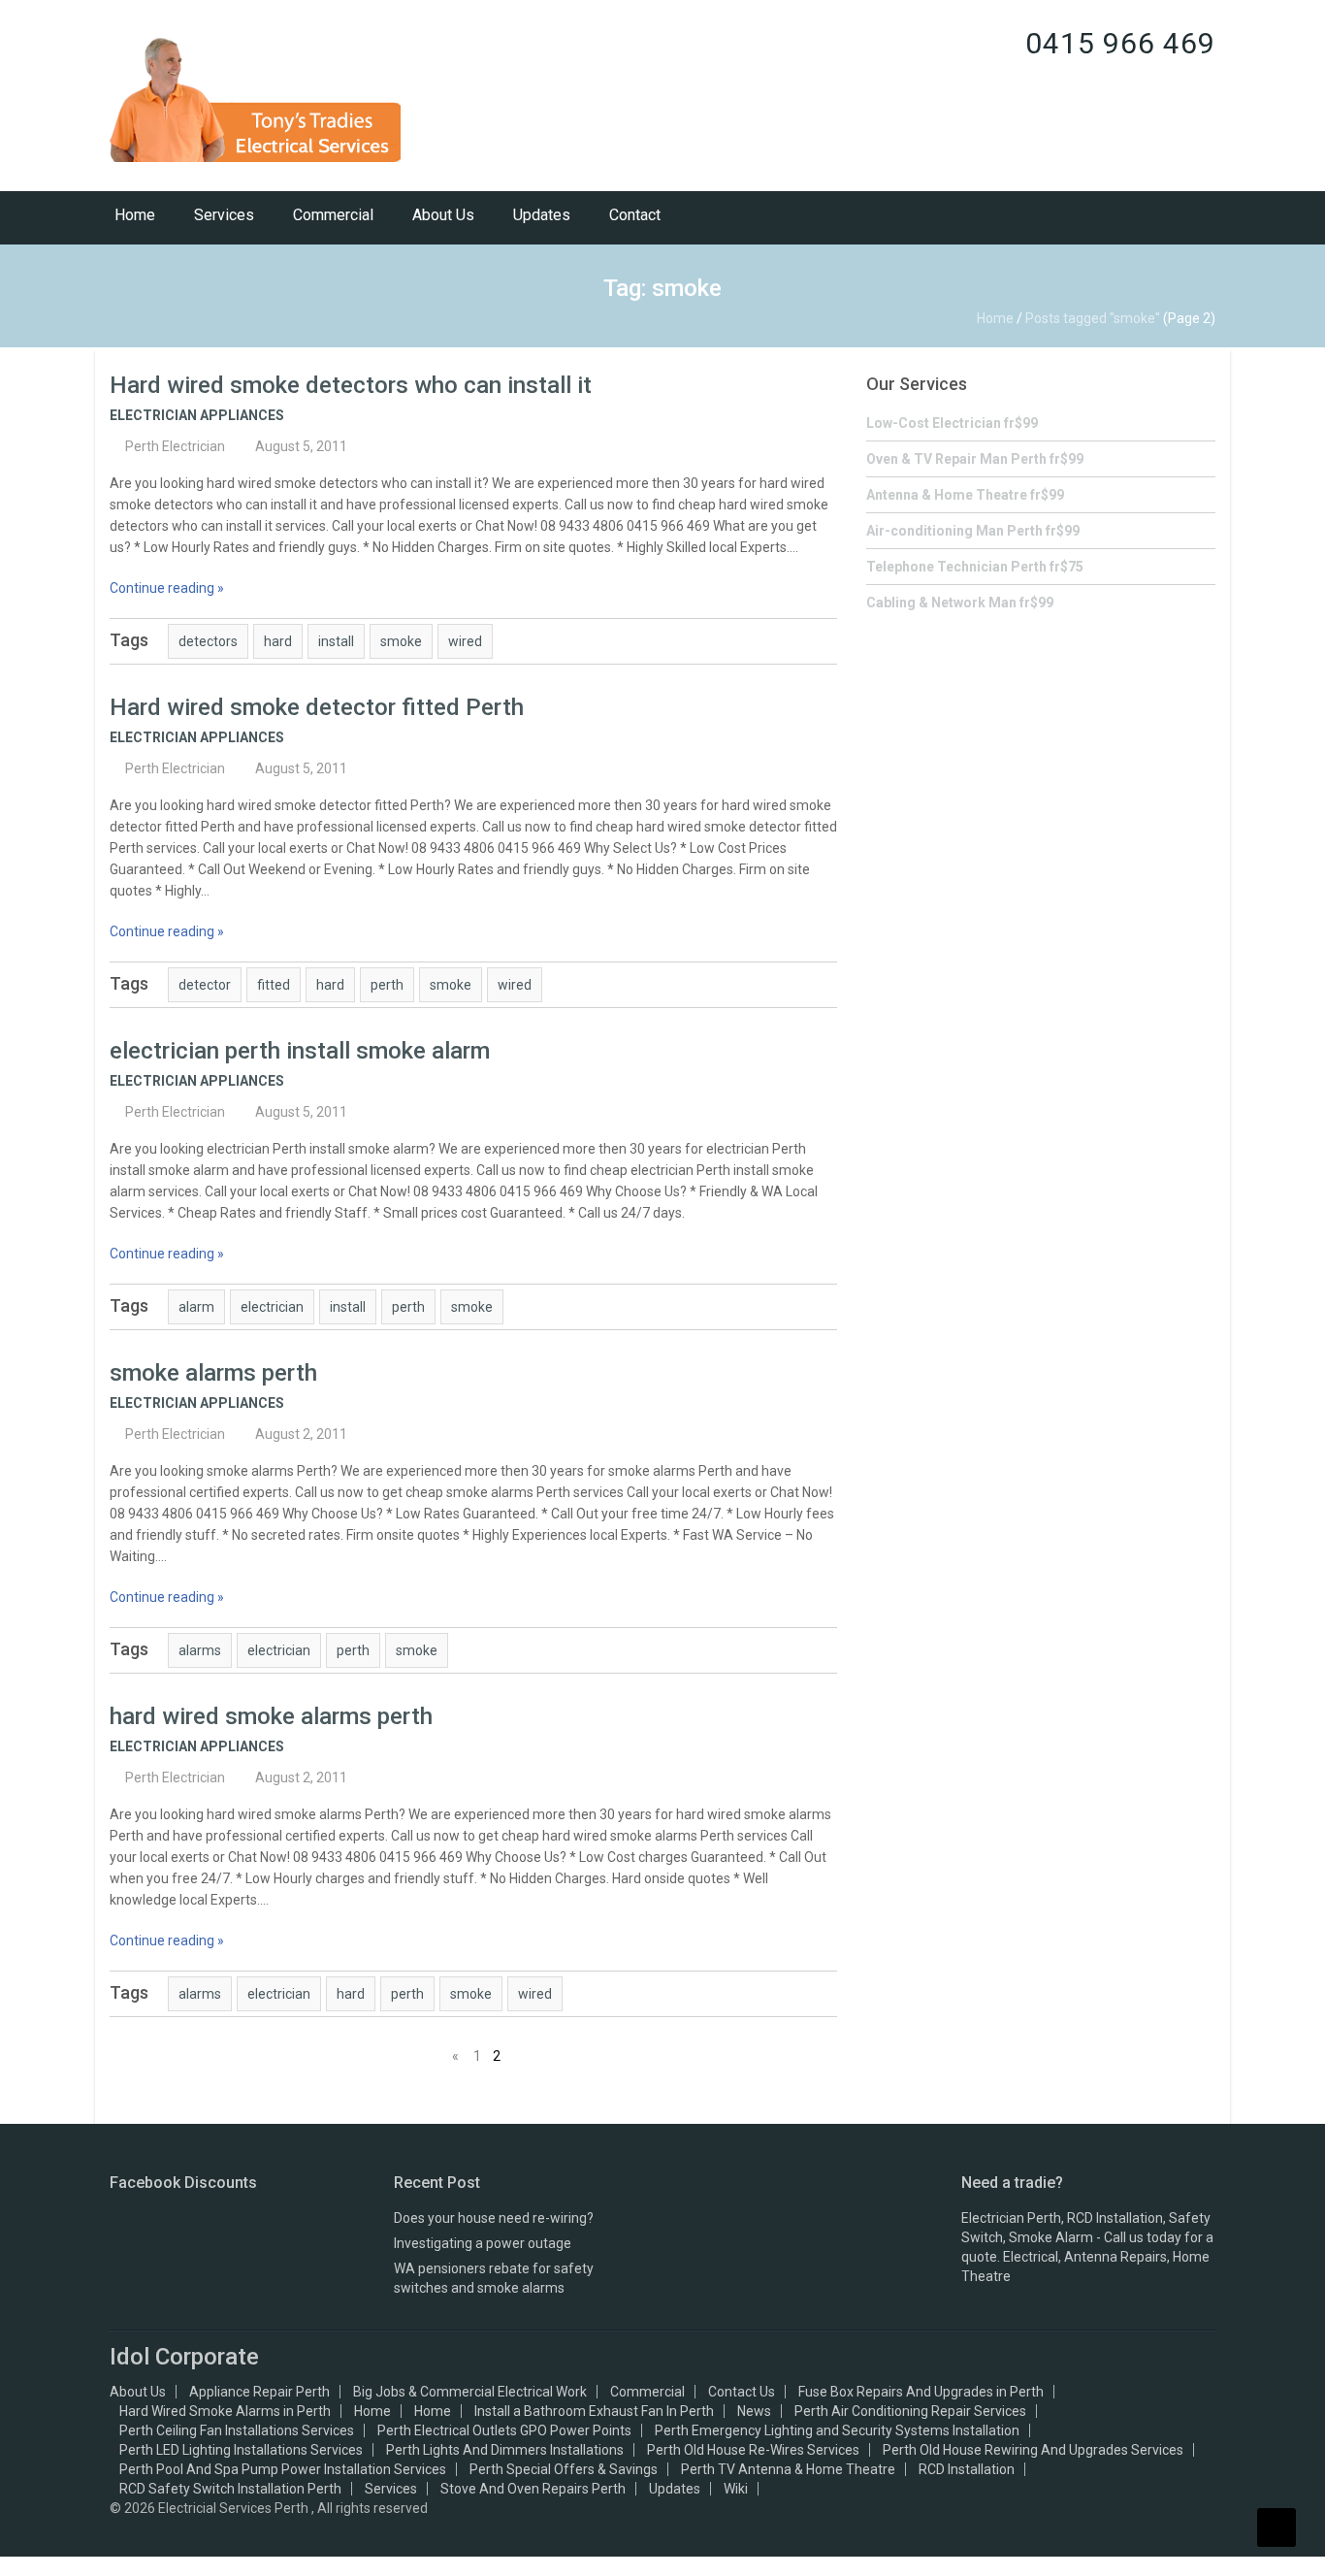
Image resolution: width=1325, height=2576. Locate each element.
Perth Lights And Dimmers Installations (505, 2450)
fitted (274, 985)
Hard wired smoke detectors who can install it (351, 385)
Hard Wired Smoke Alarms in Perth (225, 2411)
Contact (635, 215)
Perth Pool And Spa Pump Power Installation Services (283, 2469)
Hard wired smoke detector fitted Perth (317, 707)
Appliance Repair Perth (259, 2392)
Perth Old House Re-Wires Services (753, 2450)
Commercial (333, 215)
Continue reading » (167, 588)
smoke (401, 641)
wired (465, 641)
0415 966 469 (1120, 43)
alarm (196, 1307)
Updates (542, 215)
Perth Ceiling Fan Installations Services (237, 2430)
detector (205, 985)
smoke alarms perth (213, 1373)
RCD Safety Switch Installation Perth (230, 2489)
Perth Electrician (175, 446)
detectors (208, 641)
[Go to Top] (1277, 2527)
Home (135, 215)
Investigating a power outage (483, 2243)
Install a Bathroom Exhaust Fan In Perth (594, 2411)
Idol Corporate (184, 2357)
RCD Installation (967, 2469)
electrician (272, 1307)
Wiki (736, 2489)
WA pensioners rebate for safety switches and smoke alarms (494, 2278)
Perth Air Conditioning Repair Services (910, 2411)
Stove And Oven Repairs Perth (533, 2489)
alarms (200, 1650)
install (336, 641)
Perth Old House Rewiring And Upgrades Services (1033, 2450)
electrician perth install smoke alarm (300, 1051)
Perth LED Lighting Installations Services (241, 2450)
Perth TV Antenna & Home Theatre (788, 2469)
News (754, 2411)
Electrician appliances (197, 415)
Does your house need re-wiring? (494, 2218)
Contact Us (742, 2392)
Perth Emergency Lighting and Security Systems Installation (837, 2430)
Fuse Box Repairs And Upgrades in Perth (921, 2392)
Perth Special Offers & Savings (564, 2469)
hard (278, 641)
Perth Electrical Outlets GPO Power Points (504, 2430)
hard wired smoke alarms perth (271, 1716)
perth (387, 985)
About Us (443, 215)
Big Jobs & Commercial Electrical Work (470, 2392)
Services (224, 215)
